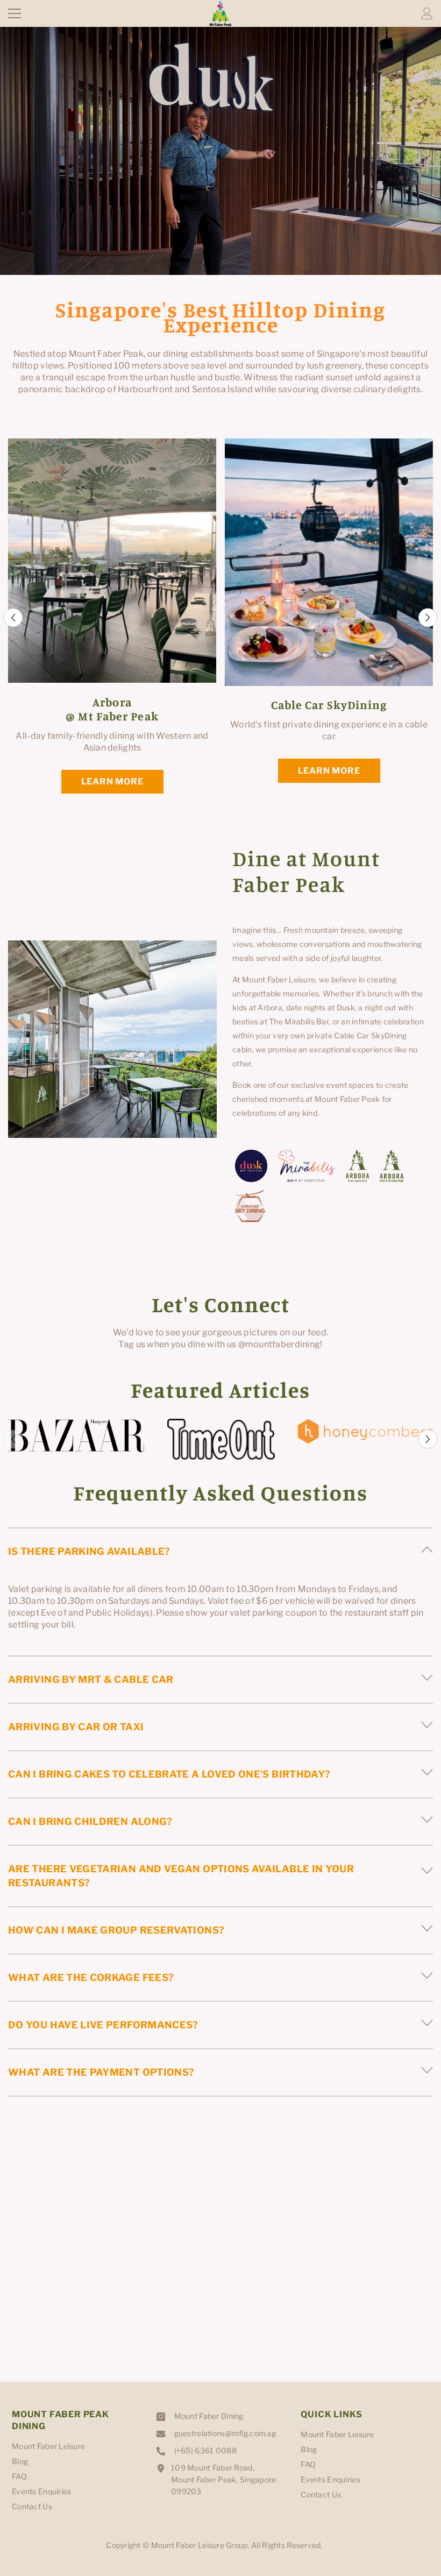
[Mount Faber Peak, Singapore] (76, 1435)
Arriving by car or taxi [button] (76, 1727)
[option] (112, 618)
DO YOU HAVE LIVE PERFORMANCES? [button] (103, 2025)
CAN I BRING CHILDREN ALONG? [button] (90, 1821)
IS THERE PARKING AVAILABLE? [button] (89, 1551)
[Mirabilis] (307, 1166)
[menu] (15, 13)
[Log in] (427, 13)
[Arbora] (357, 1166)
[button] (13, 618)
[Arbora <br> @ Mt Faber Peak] (112, 561)
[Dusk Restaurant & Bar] (251, 1166)
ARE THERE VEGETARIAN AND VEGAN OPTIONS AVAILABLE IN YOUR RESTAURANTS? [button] (181, 1876)
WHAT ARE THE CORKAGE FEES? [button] (91, 1977)
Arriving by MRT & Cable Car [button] (91, 1679)
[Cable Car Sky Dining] (250, 1206)
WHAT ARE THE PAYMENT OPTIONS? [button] (101, 2072)
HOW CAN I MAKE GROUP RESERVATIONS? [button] (116, 1930)
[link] (112, 1039)
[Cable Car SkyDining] (329, 562)
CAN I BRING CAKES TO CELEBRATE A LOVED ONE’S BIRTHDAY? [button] (169, 1774)
